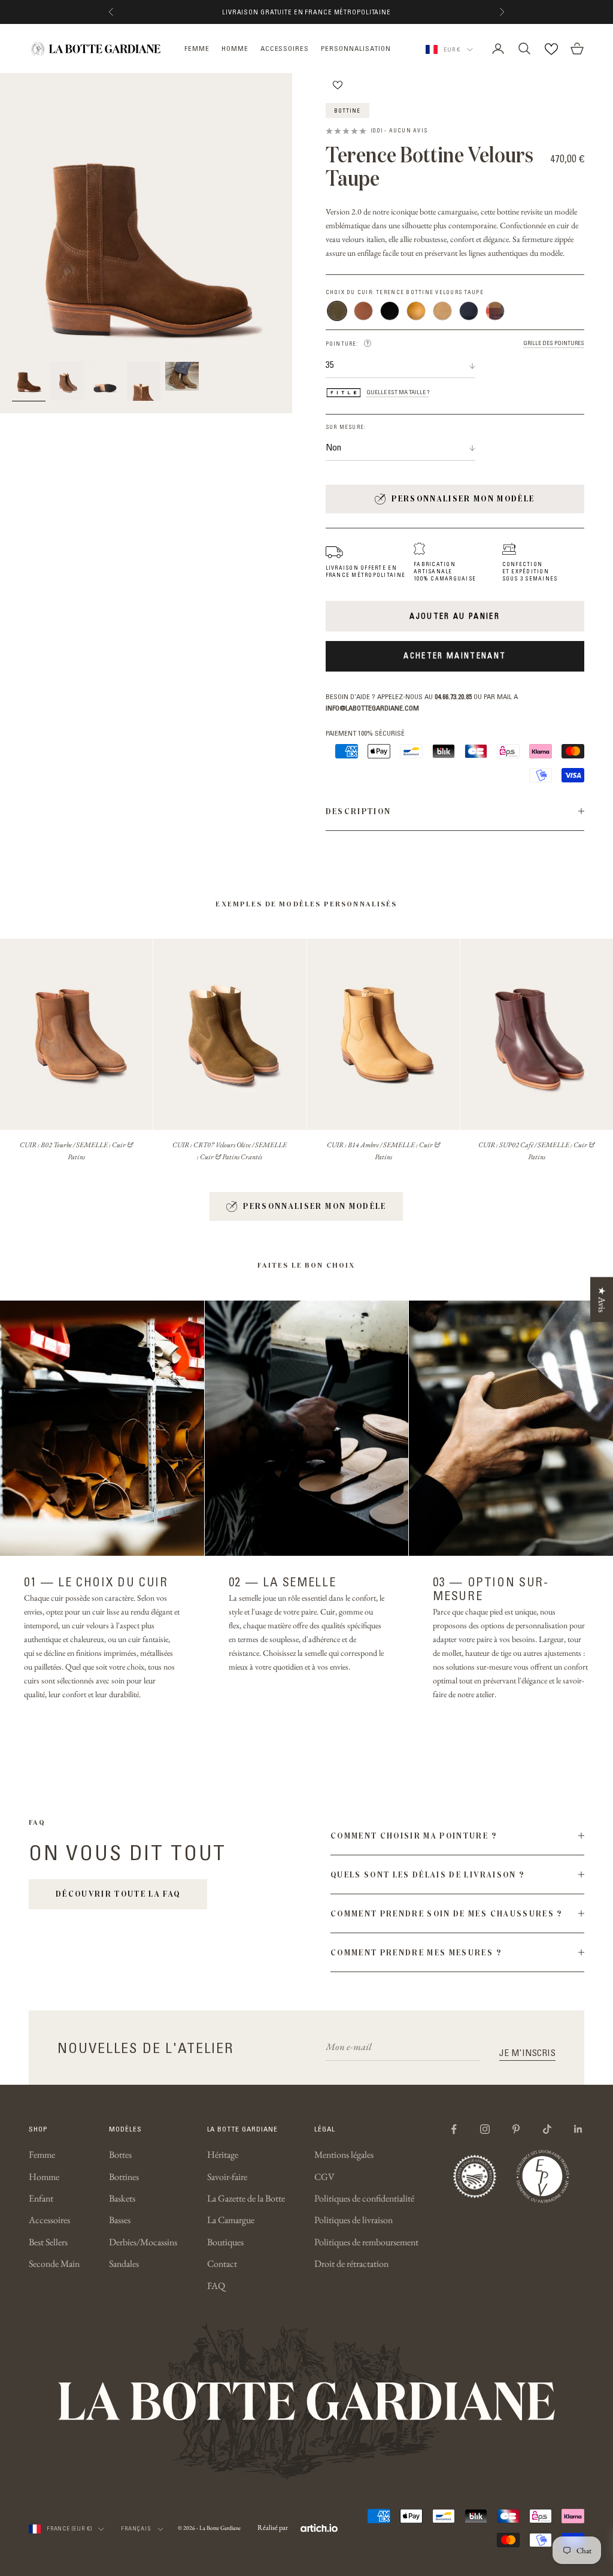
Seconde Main (54, 2264)
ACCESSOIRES (285, 48)
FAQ (216, 2286)
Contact (222, 2264)
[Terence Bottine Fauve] (363, 311)
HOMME (235, 48)
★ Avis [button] (602, 1300)
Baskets (122, 2198)
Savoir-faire (227, 2177)
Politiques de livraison (353, 2220)
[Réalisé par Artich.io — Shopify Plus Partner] (319, 2528)
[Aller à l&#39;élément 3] (105, 382)
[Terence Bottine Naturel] (416, 311)
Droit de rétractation (351, 2264)
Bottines (124, 2177)
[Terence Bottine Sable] (442, 311)
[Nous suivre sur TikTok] (547, 2129)
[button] (368, 343)
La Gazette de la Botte (246, 2198)
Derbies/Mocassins (143, 2242)
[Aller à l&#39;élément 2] (67, 382)
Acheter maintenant (455, 655)
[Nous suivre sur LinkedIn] (578, 2129)
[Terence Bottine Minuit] (469, 311)
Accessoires (49, 2220)
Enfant (41, 2198)
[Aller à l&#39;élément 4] (144, 382)
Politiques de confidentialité (364, 2198)
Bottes (120, 2155)
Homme (44, 2177)
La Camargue (231, 2220)
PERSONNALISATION (356, 48)
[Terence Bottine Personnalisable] (495, 311)
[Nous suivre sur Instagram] (485, 2129)
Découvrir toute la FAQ (118, 1894)
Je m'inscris (527, 2052)
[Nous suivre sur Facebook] (454, 2129)
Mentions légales (344, 2155)
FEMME (197, 48)
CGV (324, 2177)
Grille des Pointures (554, 343)
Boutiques (225, 2242)
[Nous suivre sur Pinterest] (516, 2129)
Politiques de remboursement (366, 2242)
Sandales (124, 2264)
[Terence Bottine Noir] (390, 311)
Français (136, 2528)
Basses (120, 2220)
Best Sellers (48, 2242)
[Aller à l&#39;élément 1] (29, 382)
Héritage (223, 2155)
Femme (42, 2155)
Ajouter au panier (455, 616)
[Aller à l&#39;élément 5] (182, 377)
